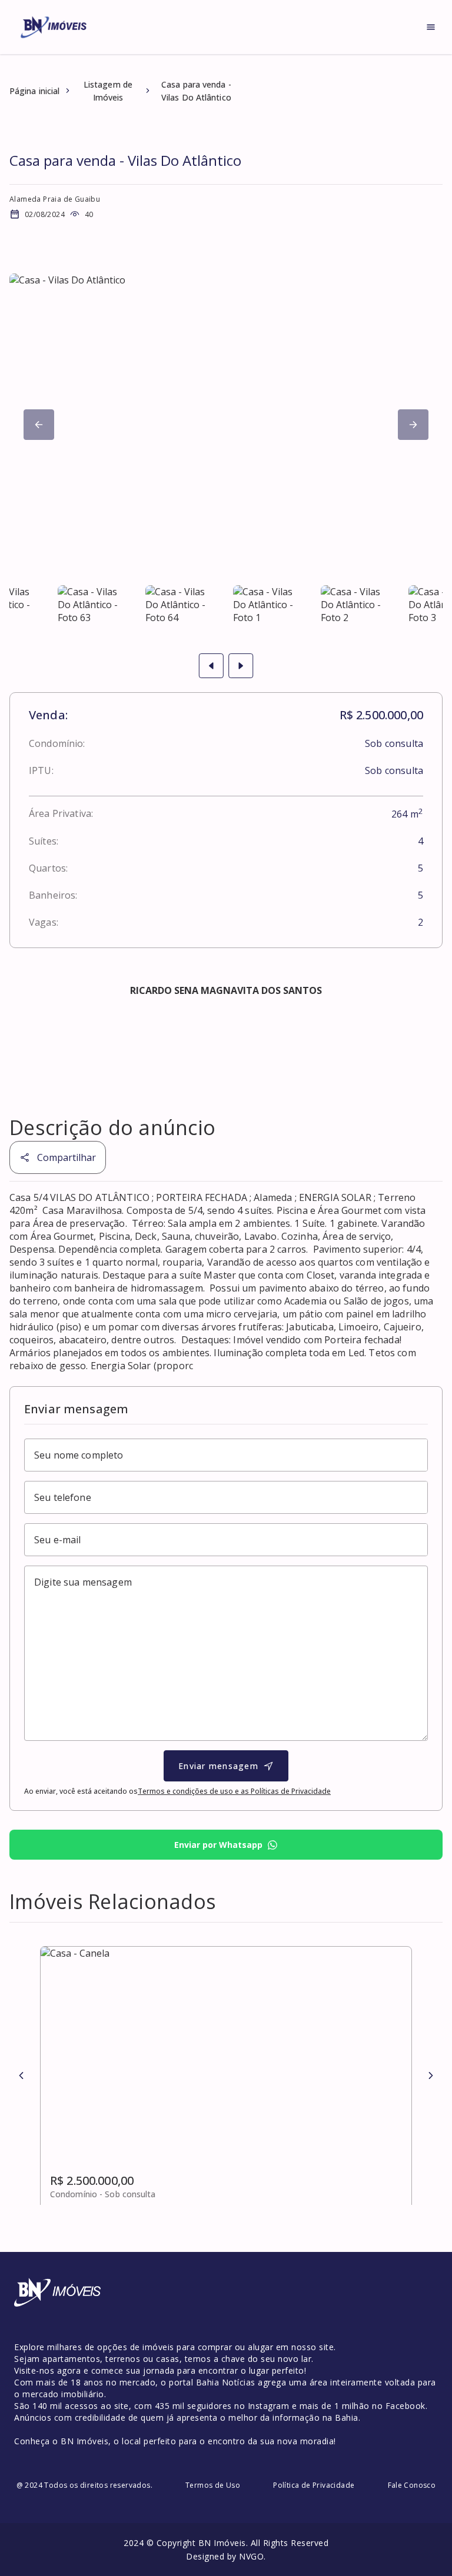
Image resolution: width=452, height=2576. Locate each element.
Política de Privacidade (314, 2485)
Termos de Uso (213, 2485)
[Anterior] (21, 2076)
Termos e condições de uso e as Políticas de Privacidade (234, 1791)
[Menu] (431, 27)
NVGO (251, 2556)
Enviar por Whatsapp (218, 1845)
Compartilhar (67, 1157)
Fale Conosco (412, 2485)
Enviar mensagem (218, 1766)
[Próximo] (39, 425)
